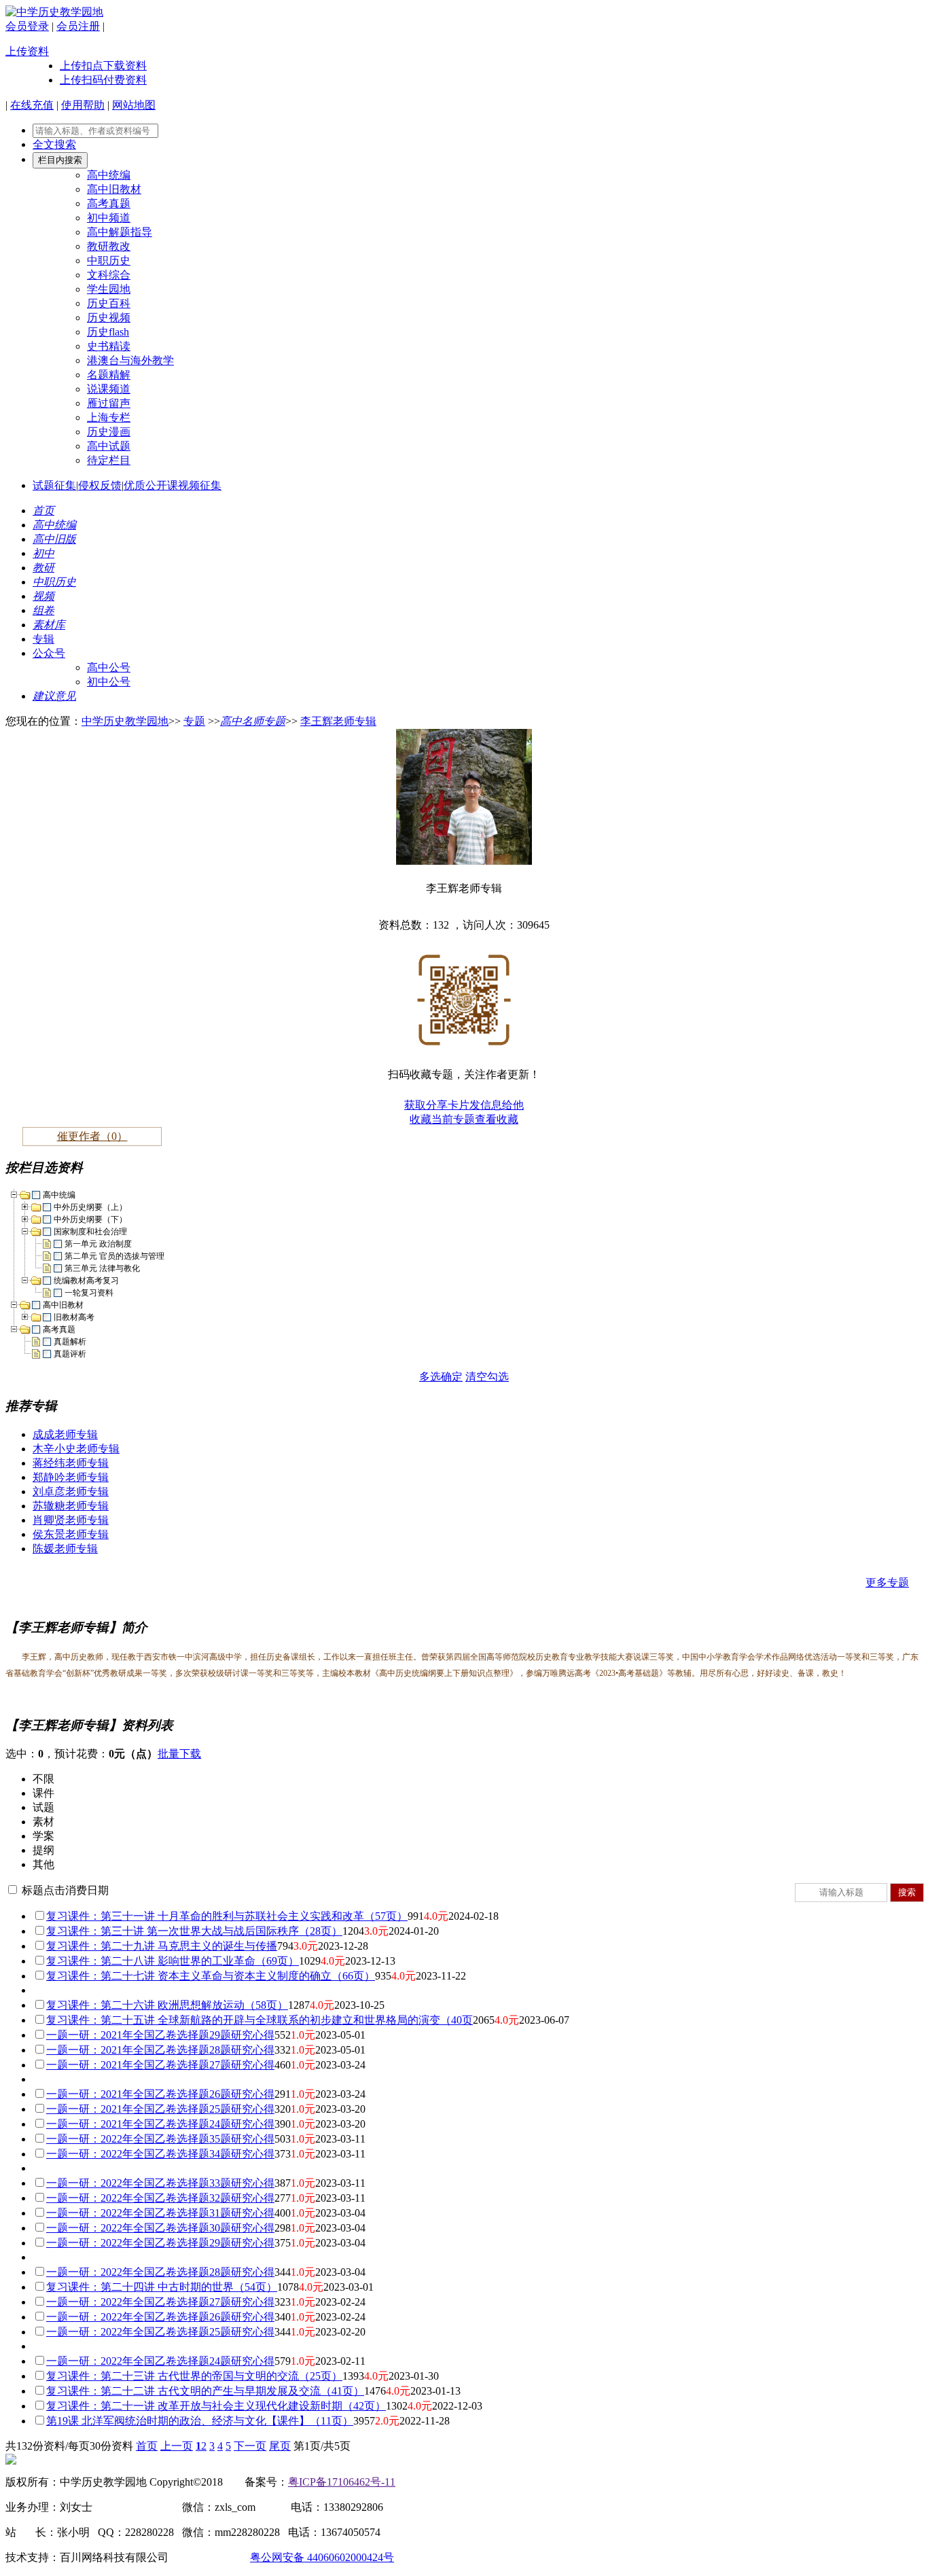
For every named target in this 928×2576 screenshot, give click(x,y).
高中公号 (109, 667)
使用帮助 (83, 105)
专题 (194, 721)
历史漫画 (109, 432)
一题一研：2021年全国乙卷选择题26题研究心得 (160, 2094)
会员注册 (78, 26)
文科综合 (109, 275)
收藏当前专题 (442, 1119)
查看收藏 (497, 1119)
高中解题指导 (120, 232)
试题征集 (54, 485)
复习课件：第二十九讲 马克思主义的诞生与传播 (162, 1946)
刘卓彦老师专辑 (71, 1491)
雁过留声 (109, 403)
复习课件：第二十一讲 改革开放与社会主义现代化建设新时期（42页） (216, 2406)
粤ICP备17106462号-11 (342, 2482)
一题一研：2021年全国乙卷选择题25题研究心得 (160, 2109)
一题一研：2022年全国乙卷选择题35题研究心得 (160, 2139)
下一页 (250, 2446)
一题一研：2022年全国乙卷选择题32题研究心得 (160, 2198)
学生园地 (109, 289)
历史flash (108, 332)
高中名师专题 (253, 721)
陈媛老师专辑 (65, 1549)
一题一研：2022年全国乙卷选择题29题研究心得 (160, 2243)
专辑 (43, 639)
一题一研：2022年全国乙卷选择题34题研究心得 (160, 2154)
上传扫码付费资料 (103, 80)
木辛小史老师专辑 (76, 1449)
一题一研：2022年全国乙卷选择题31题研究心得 (160, 2213)
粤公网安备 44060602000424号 (322, 2557)
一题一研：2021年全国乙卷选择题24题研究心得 (160, 2124)
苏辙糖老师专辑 (71, 1506)
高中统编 (109, 175)
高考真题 (109, 203)
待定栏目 (109, 460)
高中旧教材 (114, 189)
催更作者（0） (92, 1136)
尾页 (280, 2446)
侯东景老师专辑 (71, 1534)
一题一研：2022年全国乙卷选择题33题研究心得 (160, 2183)
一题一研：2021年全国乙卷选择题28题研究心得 (160, 2050)
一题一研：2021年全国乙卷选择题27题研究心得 (160, 2065)
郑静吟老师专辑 (71, 1477)
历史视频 (109, 318)
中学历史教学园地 (125, 721)
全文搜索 (54, 144)
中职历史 (109, 261)
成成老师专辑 (65, 1434)
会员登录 (27, 26)
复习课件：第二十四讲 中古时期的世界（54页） (162, 2287)
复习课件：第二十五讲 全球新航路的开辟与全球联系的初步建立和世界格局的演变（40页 (260, 2020)
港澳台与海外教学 (130, 360)
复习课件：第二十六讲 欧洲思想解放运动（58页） (167, 2005)
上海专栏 (109, 417)
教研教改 (109, 246)
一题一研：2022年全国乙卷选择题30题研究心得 (160, 2228)
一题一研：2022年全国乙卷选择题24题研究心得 (160, 2361)
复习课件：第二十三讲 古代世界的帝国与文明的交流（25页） (194, 2376)
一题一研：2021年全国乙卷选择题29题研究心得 (160, 2035)
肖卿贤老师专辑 (71, 1520)
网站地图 (134, 105)
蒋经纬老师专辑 (71, 1463)
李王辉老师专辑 (338, 721)
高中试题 (109, 446)
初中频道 (109, 218)
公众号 (49, 653)
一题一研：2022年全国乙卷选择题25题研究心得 (160, 2332)
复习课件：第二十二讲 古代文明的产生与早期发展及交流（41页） (205, 2391)
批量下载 (179, 1754)
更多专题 (887, 1582)
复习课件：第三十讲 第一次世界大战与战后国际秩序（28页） (194, 1931)
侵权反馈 (100, 485)
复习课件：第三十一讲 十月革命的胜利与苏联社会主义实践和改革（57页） (227, 1916)
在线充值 (32, 105)
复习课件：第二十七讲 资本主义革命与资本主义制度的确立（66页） (211, 1976)
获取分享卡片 (437, 1105)
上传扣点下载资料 (103, 66)
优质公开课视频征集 (173, 485)
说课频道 (109, 389)
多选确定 (441, 1377)
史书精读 (109, 346)
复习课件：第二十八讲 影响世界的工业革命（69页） (173, 1961)
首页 (147, 2446)
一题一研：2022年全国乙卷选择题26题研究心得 (160, 2317)
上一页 (177, 2446)
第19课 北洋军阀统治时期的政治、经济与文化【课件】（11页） (200, 2421)
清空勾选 (487, 1377)
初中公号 (109, 682)
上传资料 (27, 51)
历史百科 (109, 303)
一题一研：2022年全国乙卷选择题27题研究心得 (160, 2302)
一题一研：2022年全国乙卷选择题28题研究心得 (160, 2272)
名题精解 (109, 375)
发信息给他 (497, 1105)
